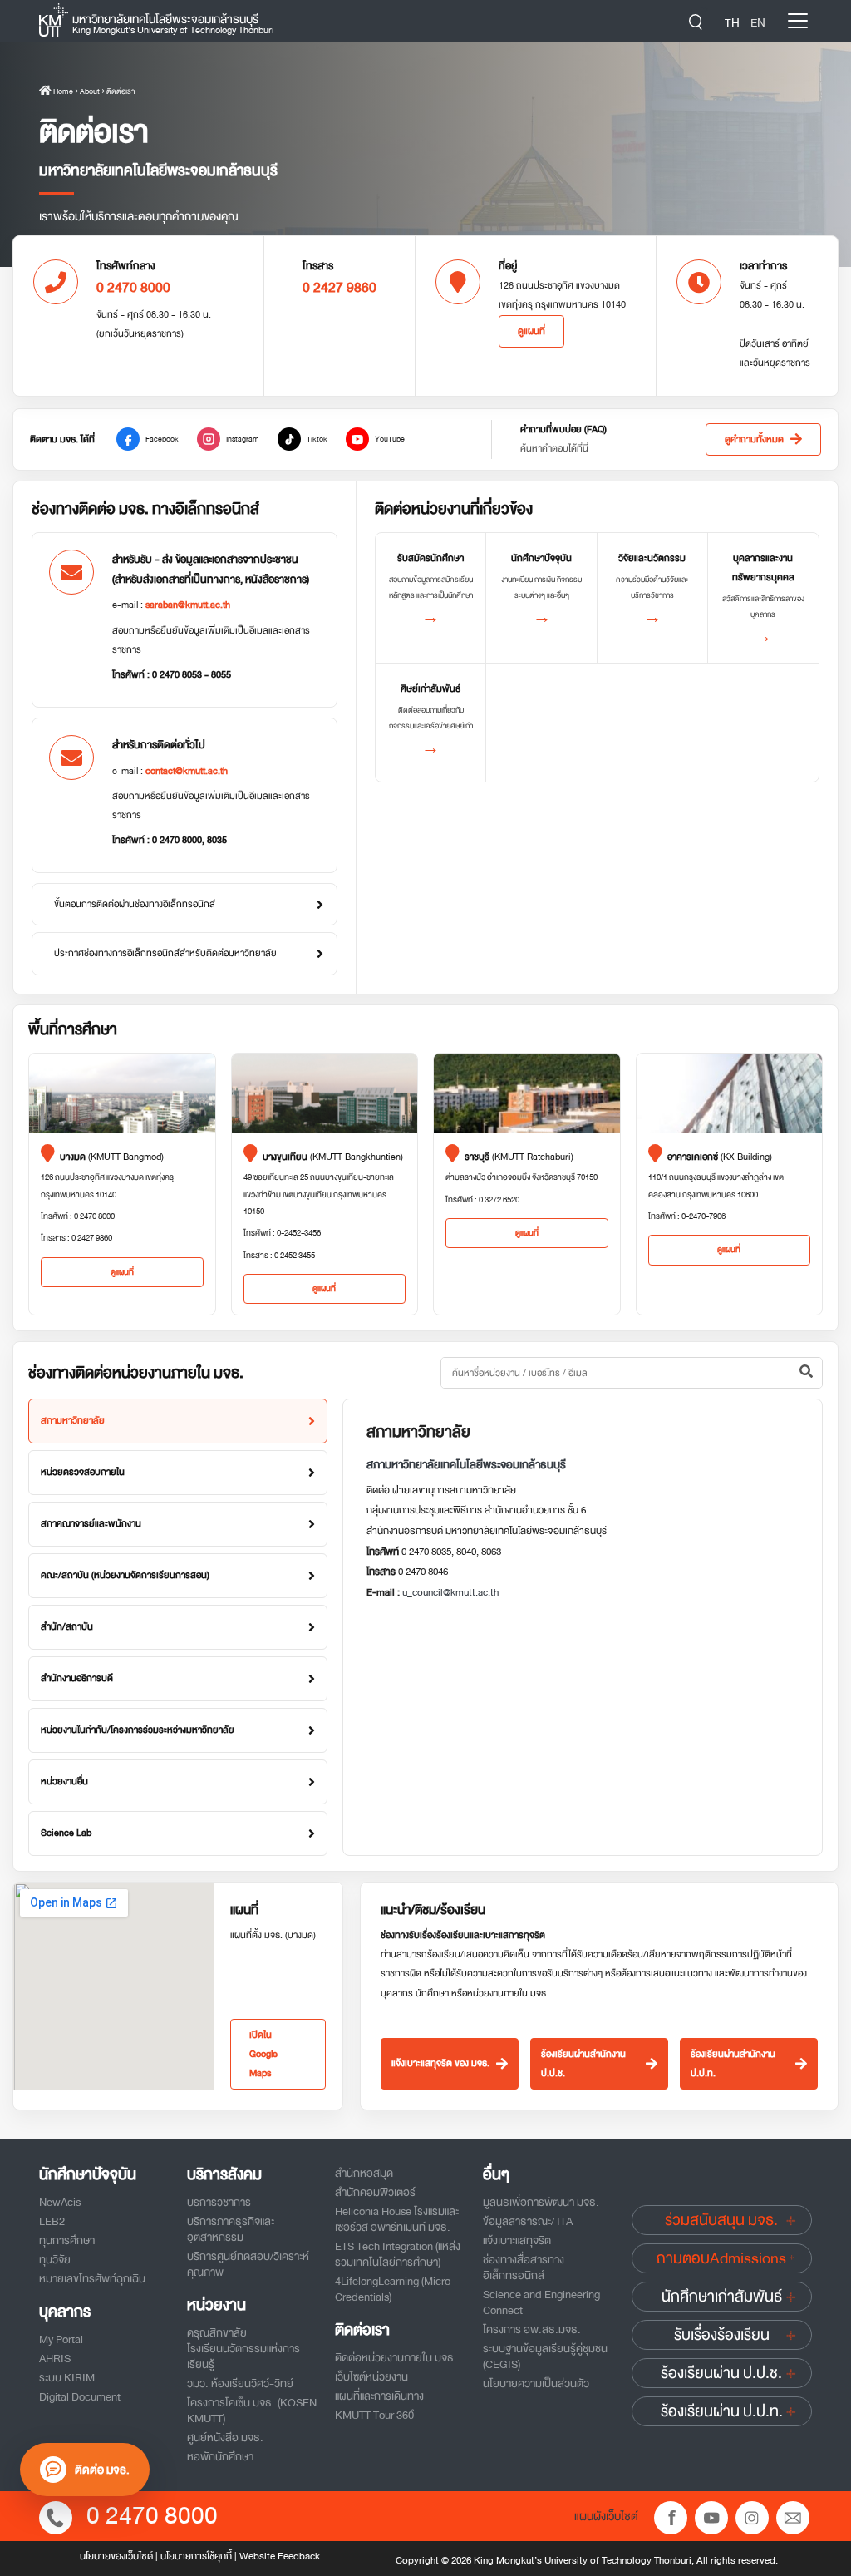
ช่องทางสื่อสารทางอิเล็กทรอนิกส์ (524, 2268)
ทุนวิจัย (55, 2260)
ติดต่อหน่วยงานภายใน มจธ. (396, 2358)
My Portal (61, 2339)
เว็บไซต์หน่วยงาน (371, 2377)
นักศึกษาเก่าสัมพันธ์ (722, 2297)
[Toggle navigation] (798, 21)
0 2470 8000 (152, 2516)
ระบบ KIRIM (67, 2378)
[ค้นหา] (806, 1373)
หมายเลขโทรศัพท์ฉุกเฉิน (92, 2279)
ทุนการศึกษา (67, 2240)
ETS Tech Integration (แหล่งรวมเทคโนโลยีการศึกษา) (398, 2254)
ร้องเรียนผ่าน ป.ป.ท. (722, 2411)
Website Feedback (280, 2556)
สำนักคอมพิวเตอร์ (375, 2192)
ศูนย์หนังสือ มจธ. (225, 2438)
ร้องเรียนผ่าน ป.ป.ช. (721, 2373)
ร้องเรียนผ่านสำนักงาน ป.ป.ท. (733, 2064)
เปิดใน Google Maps (263, 2054)
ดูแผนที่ (531, 331)
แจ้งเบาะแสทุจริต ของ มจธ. (440, 2063)
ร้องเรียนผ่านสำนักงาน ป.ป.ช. (583, 2064)
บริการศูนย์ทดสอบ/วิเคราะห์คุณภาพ (248, 2264)
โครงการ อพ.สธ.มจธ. (532, 2329)
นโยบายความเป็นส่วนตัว (536, 2384)
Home (62, 91)
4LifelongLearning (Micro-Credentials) (395, 2289)
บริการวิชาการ (219, 2202)
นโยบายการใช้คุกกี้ (196, 2556)
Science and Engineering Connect (541, 2302)
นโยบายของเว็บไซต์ (116, 2556)
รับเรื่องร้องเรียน (722, 2335)
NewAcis (60, 2202)
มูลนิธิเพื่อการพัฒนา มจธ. (541, 2202)
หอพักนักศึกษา (220, 2457)
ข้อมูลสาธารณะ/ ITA (528, 2221)
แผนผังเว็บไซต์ (606, 2516)
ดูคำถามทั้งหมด (754, 439)
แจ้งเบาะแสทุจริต (517, 2240)
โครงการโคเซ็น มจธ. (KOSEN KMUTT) (252, 2411)
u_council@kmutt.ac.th (450, 1592)
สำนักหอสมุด (364, 2173)
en (758, 22)
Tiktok (317, 439)
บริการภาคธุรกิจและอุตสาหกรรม (231, 2229)
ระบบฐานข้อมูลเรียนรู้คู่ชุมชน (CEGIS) (545, 2356)
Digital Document (80, 2397)
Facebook (162, 439)
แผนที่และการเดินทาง (379, 2396)
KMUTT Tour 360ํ (374, 2415)
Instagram (243, 439)
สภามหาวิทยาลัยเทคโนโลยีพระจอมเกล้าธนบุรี (466, 1465)
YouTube (390, 439)
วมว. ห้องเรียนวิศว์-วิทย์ (240, 2384)
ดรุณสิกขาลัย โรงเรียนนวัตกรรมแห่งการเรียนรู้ (243, 2349)
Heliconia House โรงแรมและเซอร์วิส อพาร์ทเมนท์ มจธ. (397, 2219)
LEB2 (52, 2221)
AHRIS (55, 2359)
